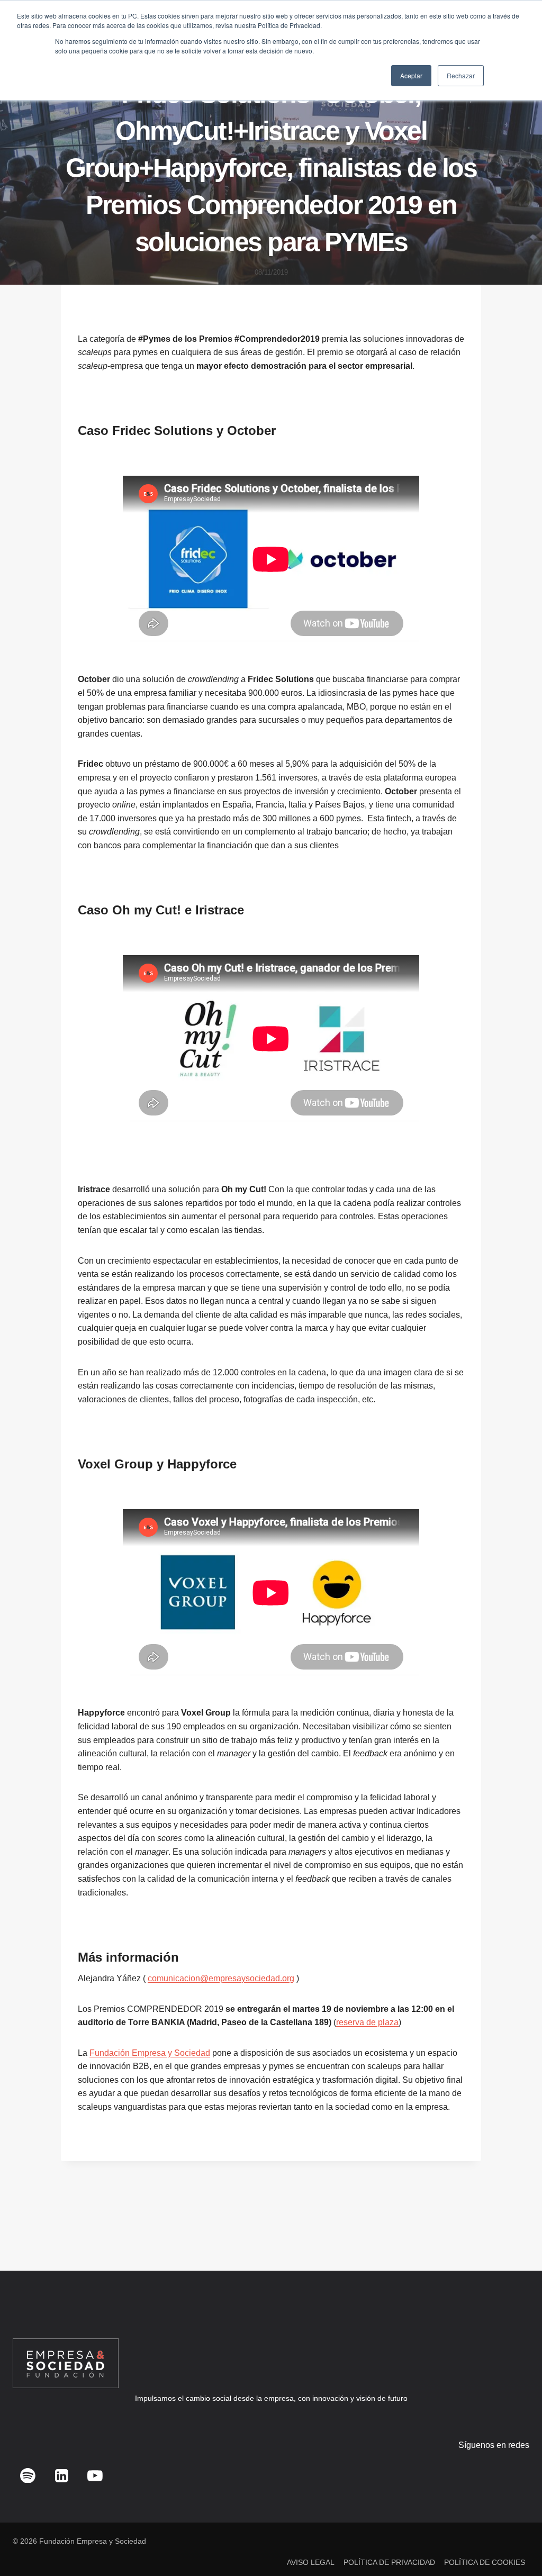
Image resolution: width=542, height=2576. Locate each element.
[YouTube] (95, 2475)
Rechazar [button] (461, 75)
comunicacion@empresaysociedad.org (221, 1978)
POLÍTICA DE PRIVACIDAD (389, 2562)
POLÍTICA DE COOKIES (485, 2562)
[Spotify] (28, 2475)
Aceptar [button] (411, 75)
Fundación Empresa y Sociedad (150, 2053)
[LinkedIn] (61, 2475)
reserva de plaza (367, 2022)
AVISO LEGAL (311, 2562)
